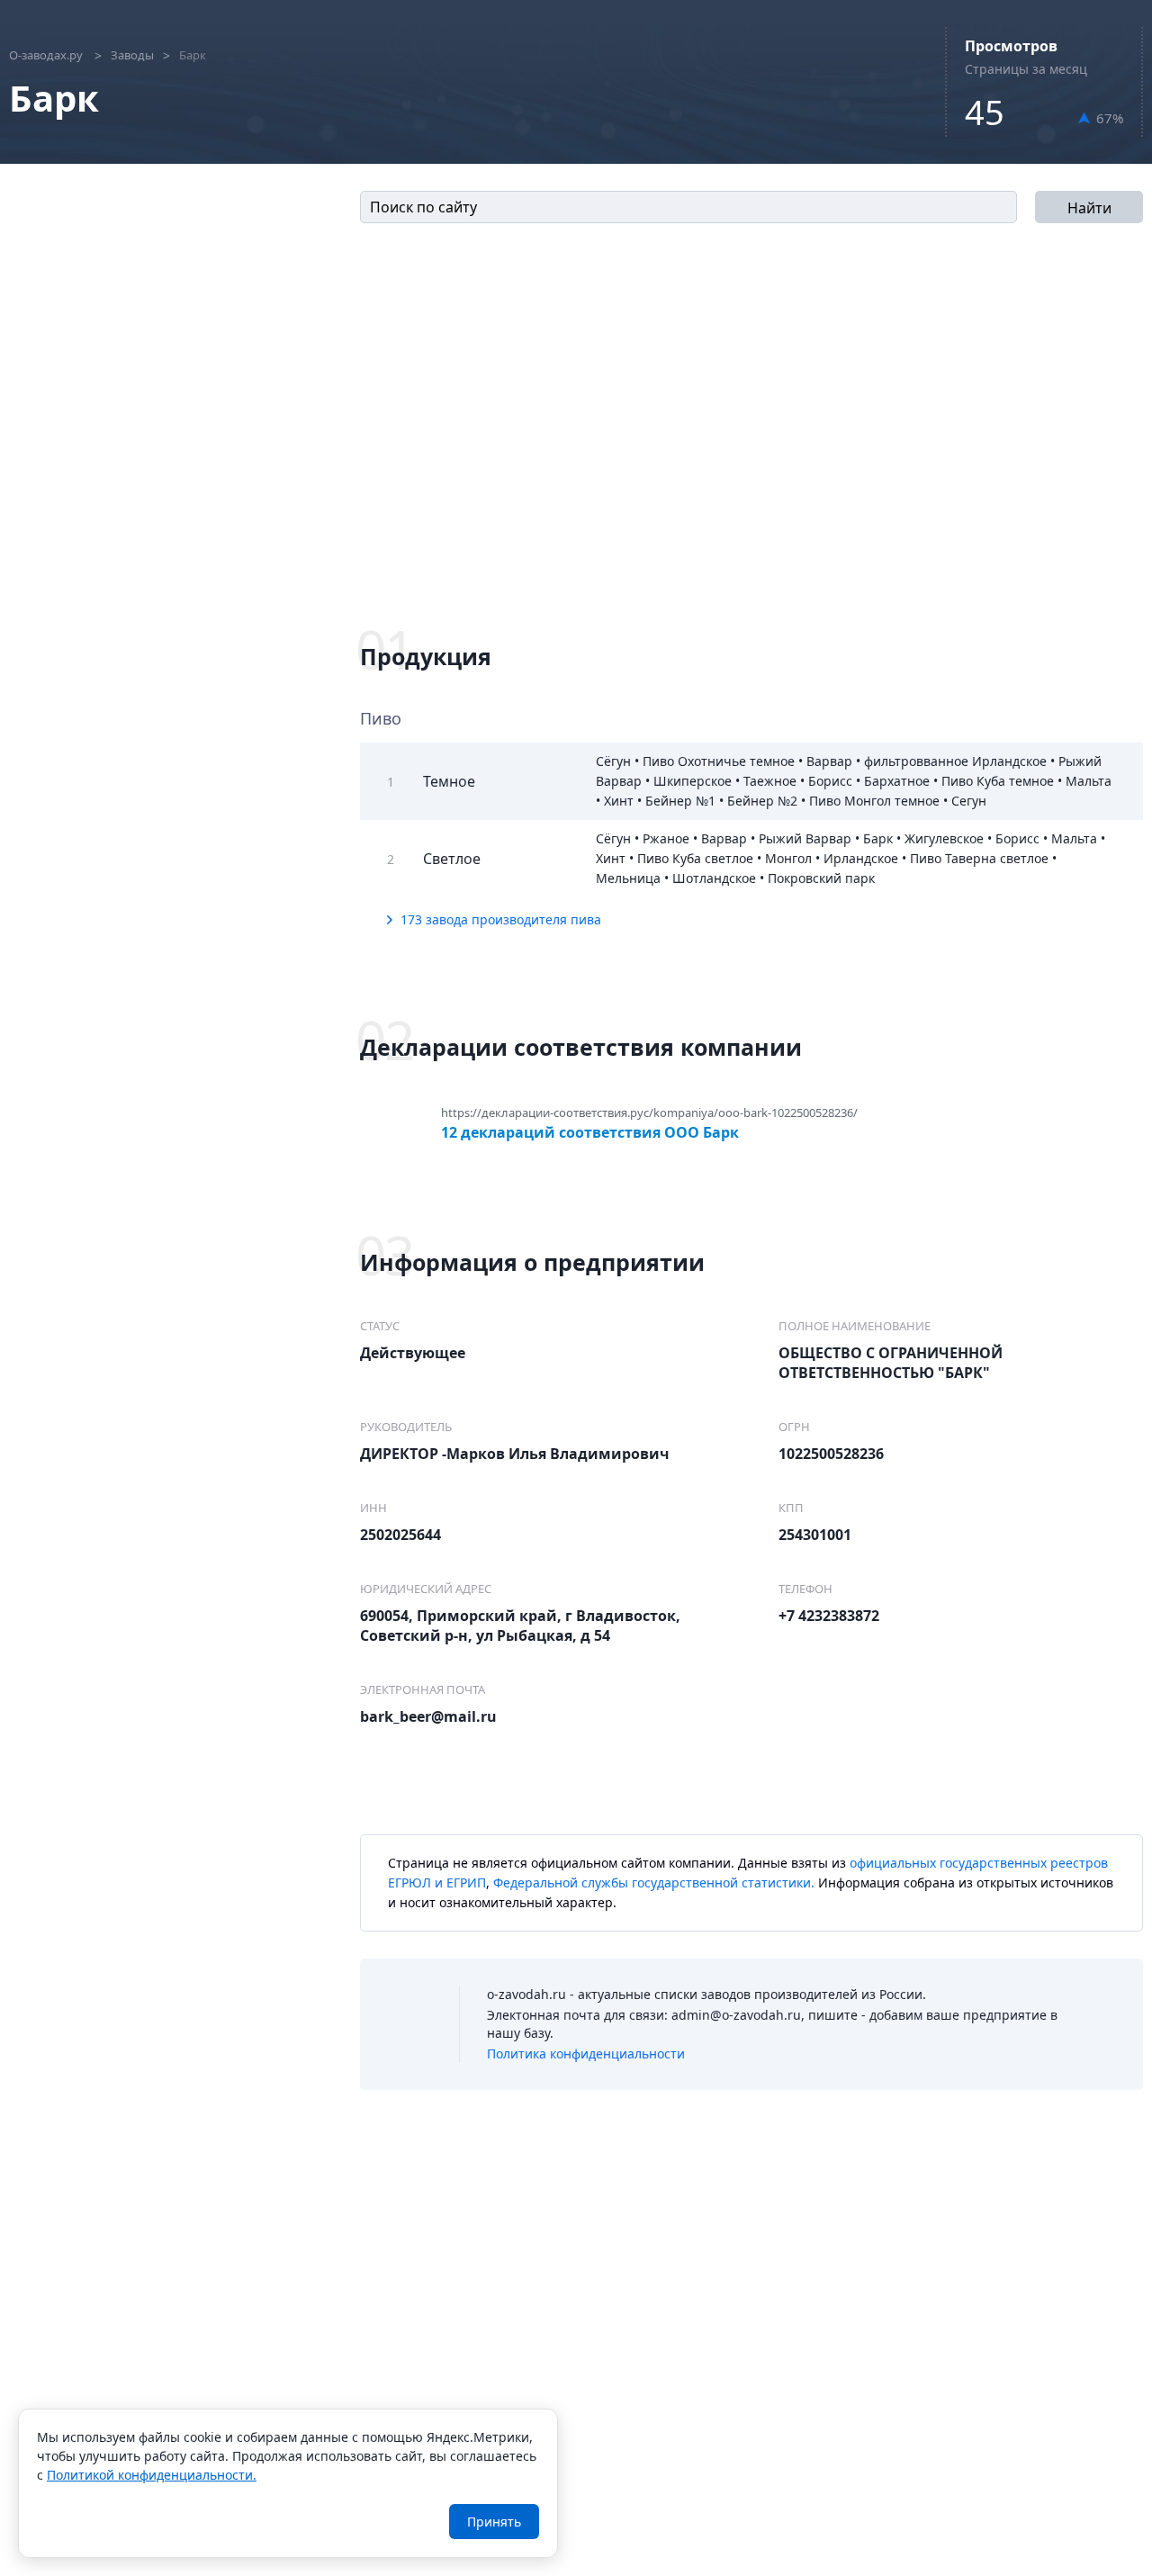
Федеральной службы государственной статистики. (654, 1882)
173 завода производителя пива (501, 919)
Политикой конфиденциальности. (152, 2475)
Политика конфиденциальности (586, 2054)
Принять (494, 2522)
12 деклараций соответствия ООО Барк (590, 1131)
